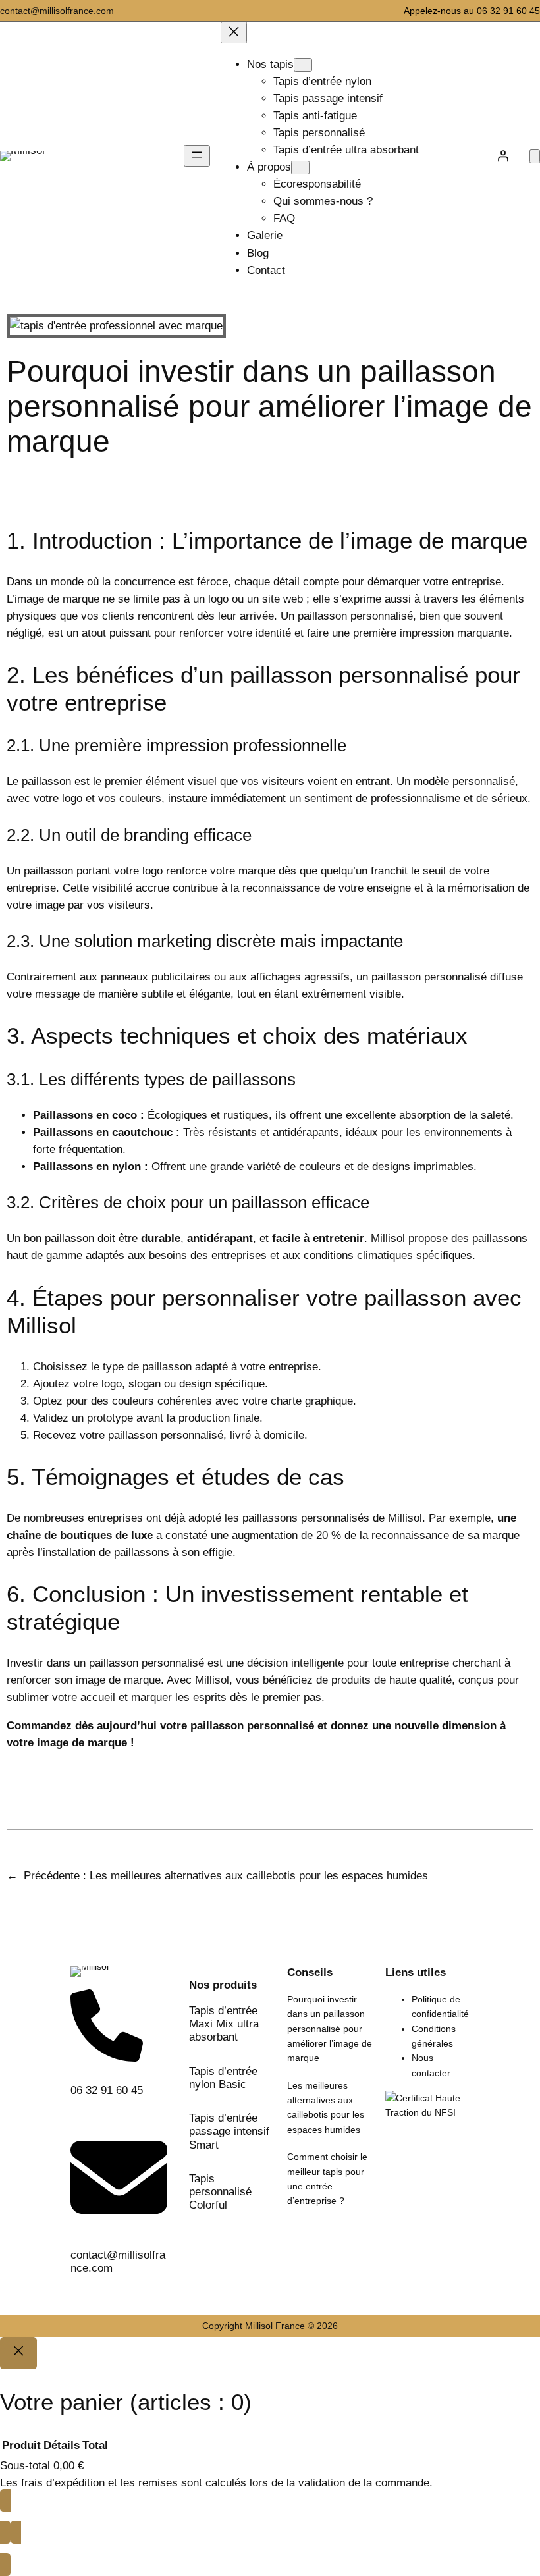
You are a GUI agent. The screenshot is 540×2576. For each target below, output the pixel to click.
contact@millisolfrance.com (57, 11)
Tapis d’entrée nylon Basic (223, 2078)
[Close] (18, 2353)
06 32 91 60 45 (107, 2090)
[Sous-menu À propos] (300, 168)
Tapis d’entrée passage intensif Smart (229, 2131)
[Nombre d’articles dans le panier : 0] (535, 156)
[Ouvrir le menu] (197, 156)
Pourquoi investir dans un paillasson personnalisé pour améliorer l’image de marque (330, 2028)
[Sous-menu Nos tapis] (303, 65)
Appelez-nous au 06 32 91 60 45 (472, 11)
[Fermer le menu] (234, 33)
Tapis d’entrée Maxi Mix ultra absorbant (224, 2024)
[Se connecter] (503, 156)
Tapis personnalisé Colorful (220, 2192)
